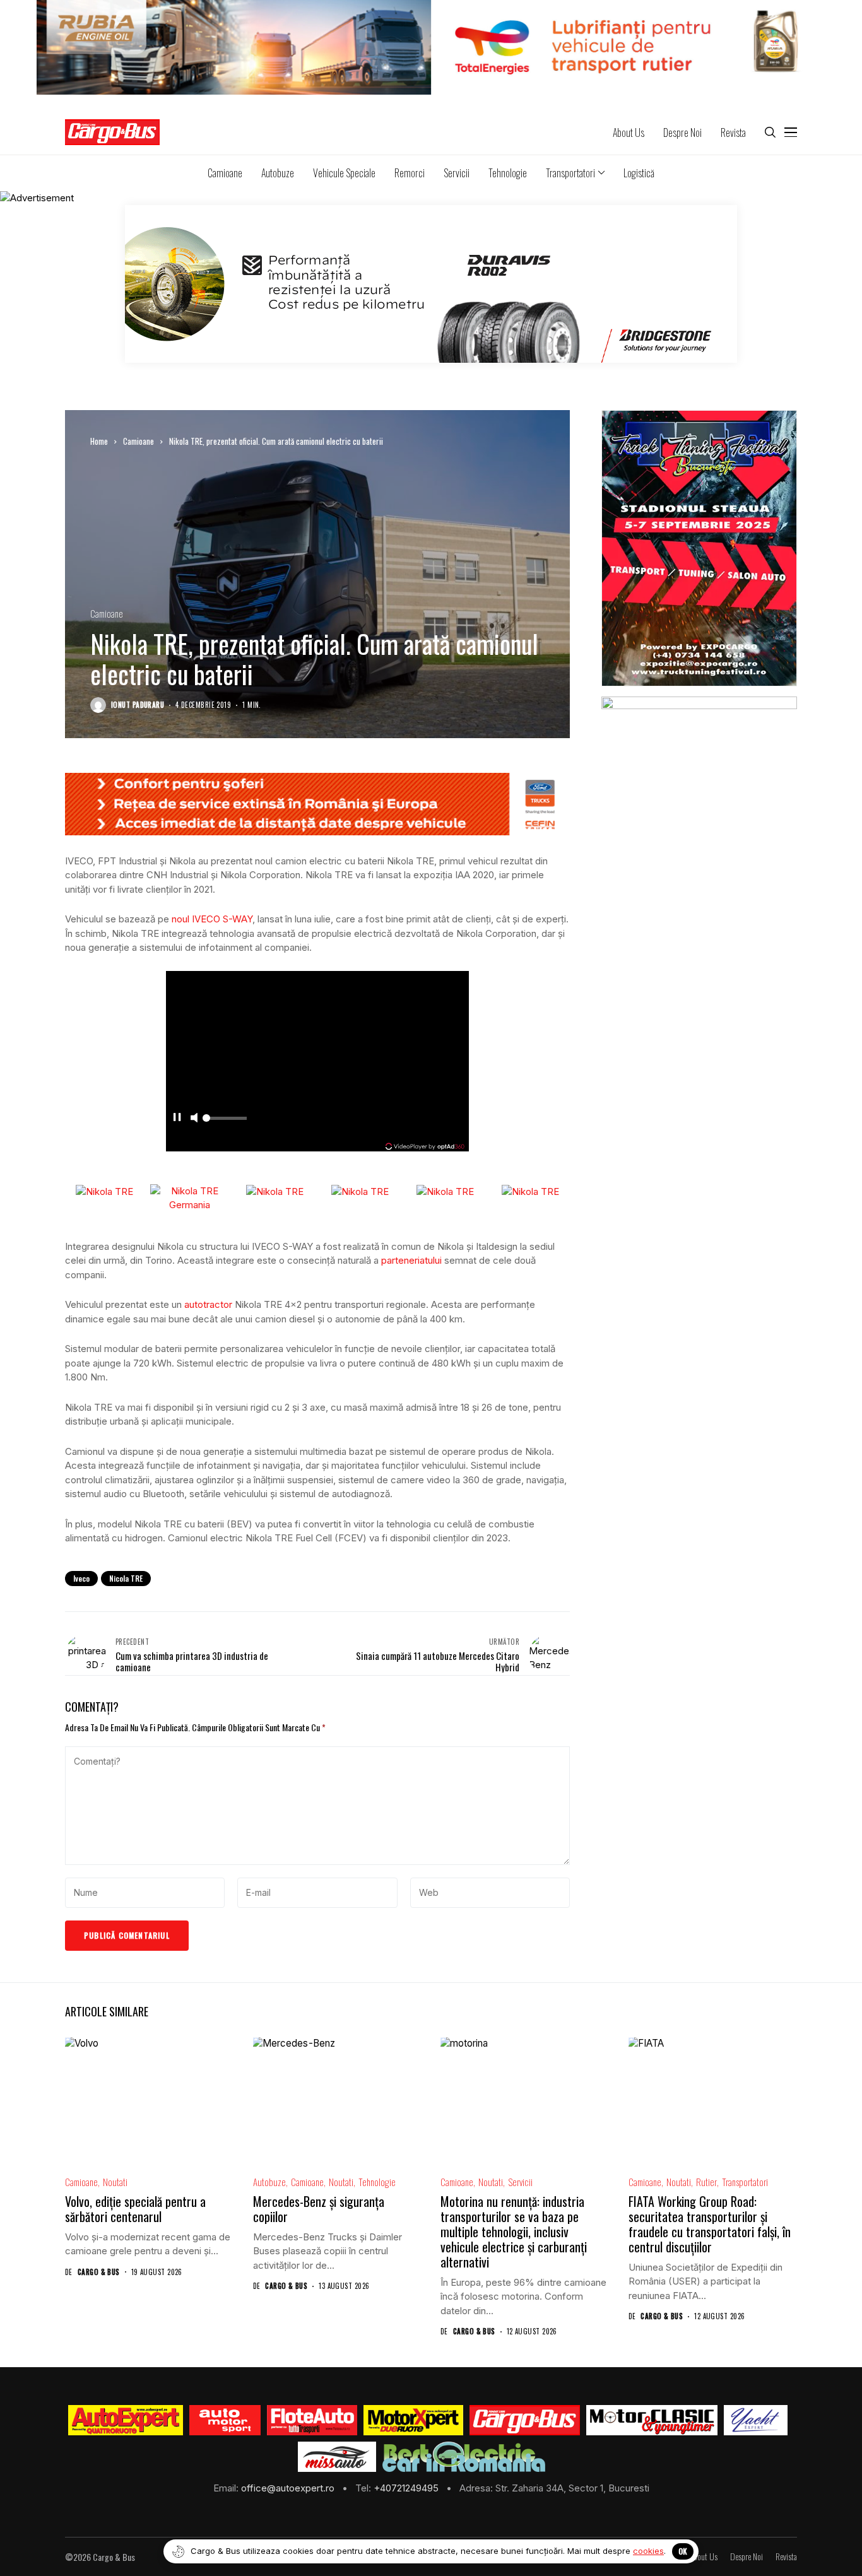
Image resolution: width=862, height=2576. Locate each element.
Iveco (81, 1578)
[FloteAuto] (312, 2420)
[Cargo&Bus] (525, 2420)
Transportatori (745, 2182)
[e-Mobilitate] (464, 2457)
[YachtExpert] (756, 2420)
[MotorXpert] (413, 2420)
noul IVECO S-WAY (212, 919)
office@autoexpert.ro (289, 2488)
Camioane (139, 441)
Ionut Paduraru (138, 705)
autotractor (208, 1304)
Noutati (115, 2182)
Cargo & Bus (99, 2272)
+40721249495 (407, 2488)
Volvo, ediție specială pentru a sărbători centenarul (135, 2209)
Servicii (520, 2182)
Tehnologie (377, 2182)
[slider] (225, 1129)
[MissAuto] (337, 2457)
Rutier (706, 2182)
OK (683, 2551)
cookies (648, 2551)
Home (99, 441)
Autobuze (269, 2182)
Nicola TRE (126, 1578)
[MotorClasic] (652, 2420)
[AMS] (225, 2420)
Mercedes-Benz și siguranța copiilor (319, 2209)
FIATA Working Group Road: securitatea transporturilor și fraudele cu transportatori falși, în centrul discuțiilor (710, 2224)
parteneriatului (411, 1260)
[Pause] (177, 1126)
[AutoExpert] (126, 2420)
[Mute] (194, 1126)
